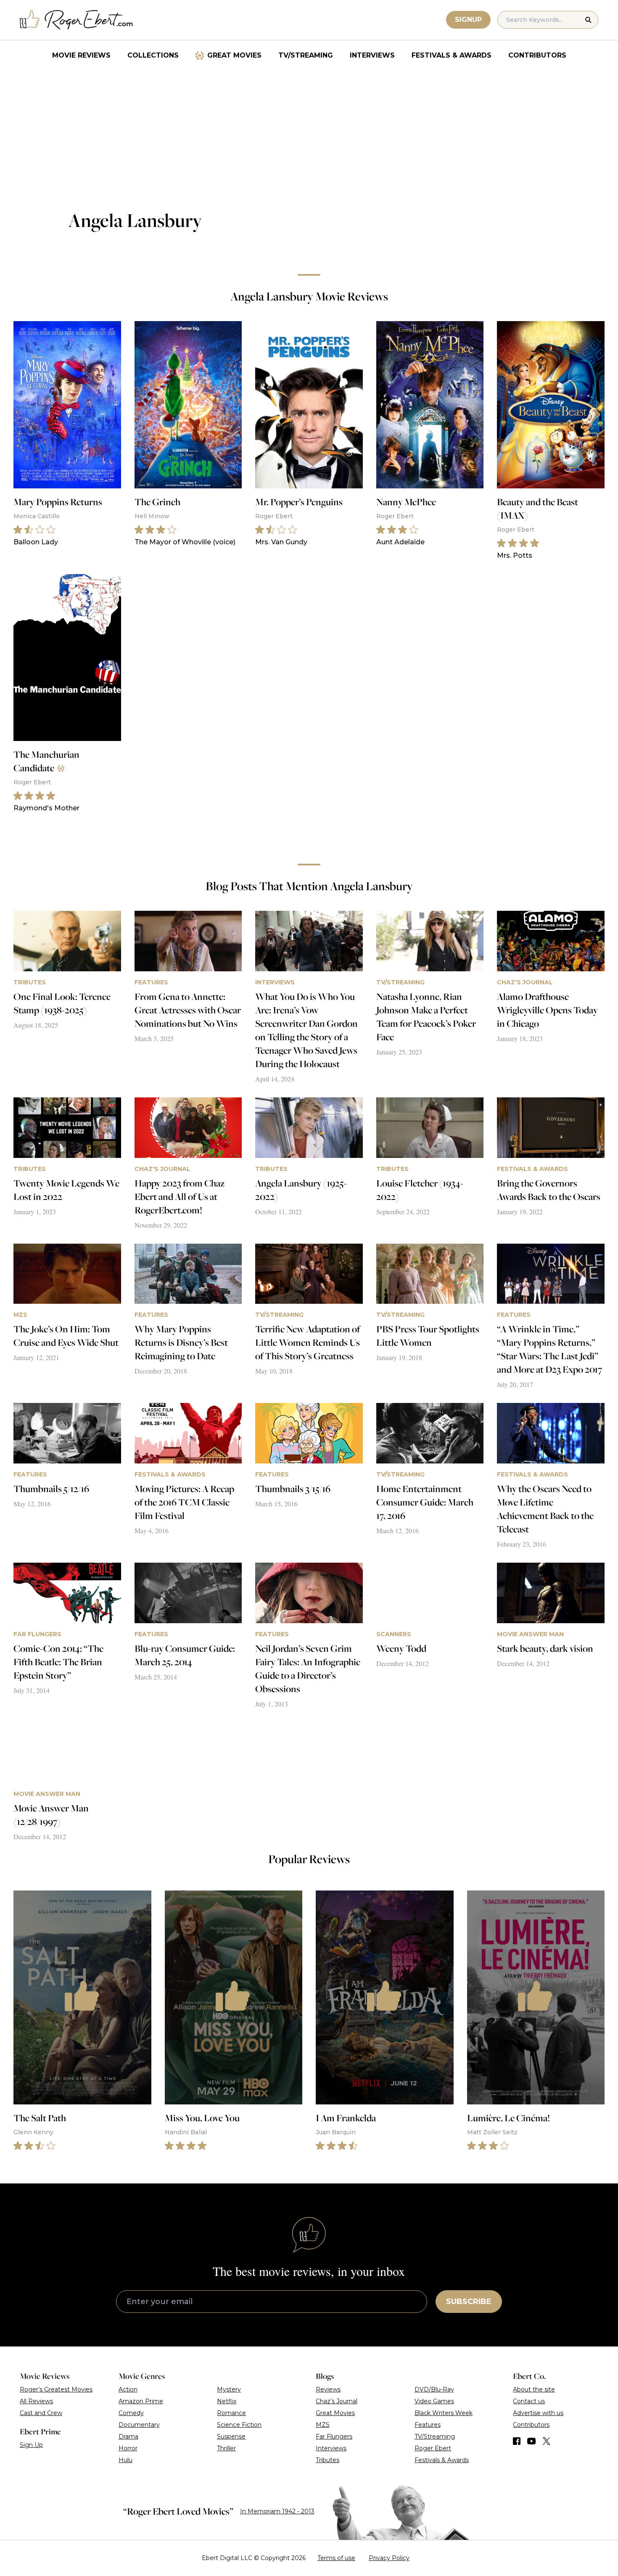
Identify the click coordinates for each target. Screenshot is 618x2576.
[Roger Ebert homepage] (77, 20)
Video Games (434, 2401)
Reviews (328, 2389)
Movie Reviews (81, 55)
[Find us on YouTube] (532, 2441)
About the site (534, 2389)
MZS (323, 2425)
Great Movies (234, 55)
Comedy (131, 2413)
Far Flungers (334, 2436)
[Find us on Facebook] (517, 2441)
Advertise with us (538, 2413)
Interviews (372, 55)
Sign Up (31, 2445)
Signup (468, 20)
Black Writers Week (444, 2413)
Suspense (231, 2436)
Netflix (227, 2401)
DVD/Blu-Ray (434, 2389)
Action (128, 2389)
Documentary (139, 2425)
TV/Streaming (306, 55)
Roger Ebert (433, 2448)
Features (428, 2425)
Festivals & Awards (452, 55)
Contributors (537, 55)
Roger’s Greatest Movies (56, 2389)
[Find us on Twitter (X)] (547, 2441)
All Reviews (36, 2401)
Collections (153, 55)
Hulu (125, 2460)
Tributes (327, 2460)
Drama (128, 2436)
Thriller (226, 2448)
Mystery (229, 2389)
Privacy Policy (389, 2558)
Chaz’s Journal (337, 2401)
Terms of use (336, 2558)
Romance (231, 2413)
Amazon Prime (141, 2401)
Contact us (529, 2401)
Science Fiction (239, 2425)
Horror (128, 2448)
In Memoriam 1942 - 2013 (277, 2511)
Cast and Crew (41, 2413)
